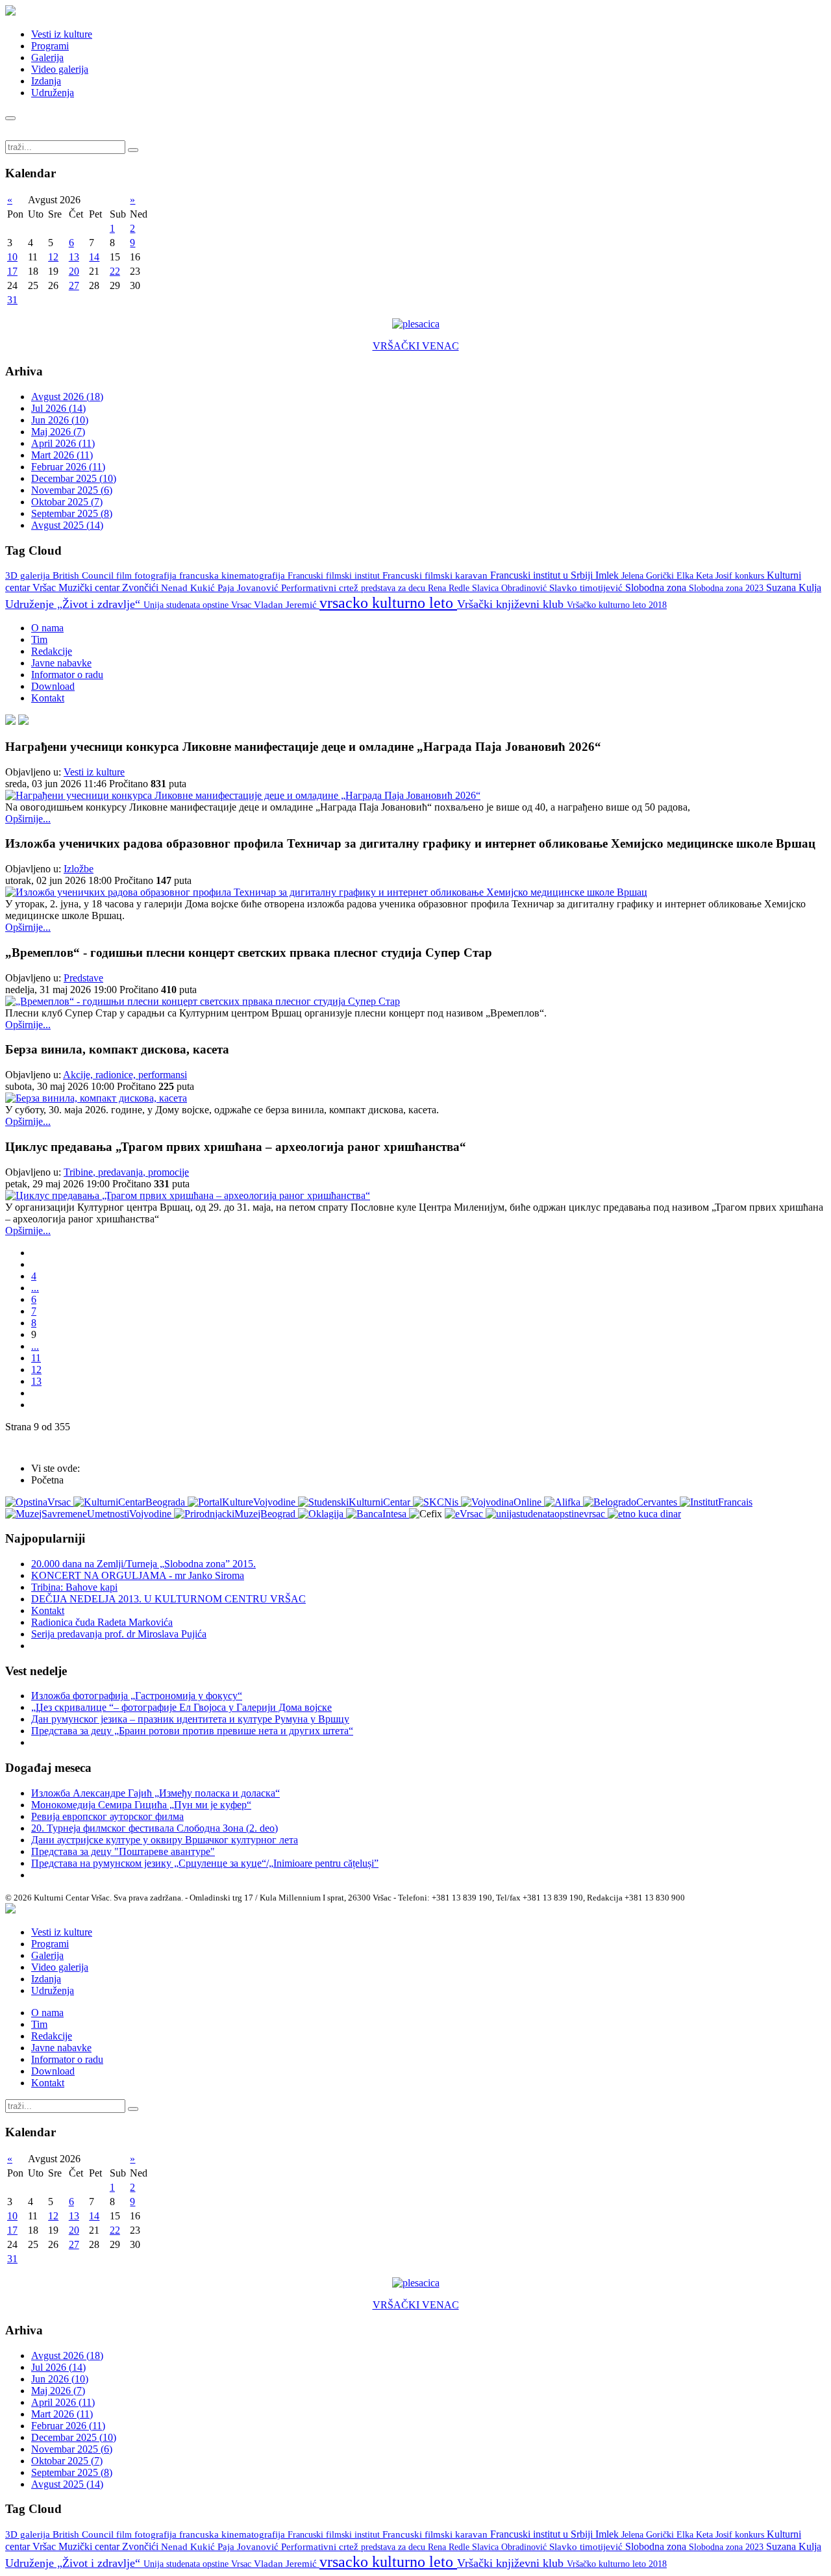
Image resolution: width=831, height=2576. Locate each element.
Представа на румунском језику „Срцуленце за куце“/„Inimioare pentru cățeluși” (205, 1863)
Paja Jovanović (249, 588)
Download (53, 686)
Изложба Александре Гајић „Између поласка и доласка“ (155, 1793)
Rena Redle (450, 588)
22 (115, 271)
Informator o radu (67, 675)
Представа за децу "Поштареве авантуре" (123, 1851)
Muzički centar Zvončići (110, 587)
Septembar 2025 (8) (72, 513)
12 (53, 257)
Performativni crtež (321, 588)
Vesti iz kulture (62, 34)
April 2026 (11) (63, 443)
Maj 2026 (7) (58, 432)
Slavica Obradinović (511, 588)
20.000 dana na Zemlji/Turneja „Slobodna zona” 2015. (143, 1564)
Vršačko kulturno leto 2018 (617, 605)
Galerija (47, 57)
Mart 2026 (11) (62, 455)
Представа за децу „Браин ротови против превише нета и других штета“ (192, 1731)
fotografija (157, 575)
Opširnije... (28, 819)
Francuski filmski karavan (436, 575)
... (35, 1288)
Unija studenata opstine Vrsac (199, 605)
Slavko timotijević (587, 588)
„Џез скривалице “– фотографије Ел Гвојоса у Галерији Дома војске (181, 1707)
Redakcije (52, 651)
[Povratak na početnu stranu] (10, 1910)
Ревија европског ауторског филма (107, 1816)
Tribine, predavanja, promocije (126, 1172)
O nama (47, 628)
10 (12, 257)
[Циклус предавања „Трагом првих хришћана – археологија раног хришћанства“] (188, 1195)
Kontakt (48, 698)
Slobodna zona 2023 (727, 588)
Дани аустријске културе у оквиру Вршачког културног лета (165, 1840)
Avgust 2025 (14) (67, 525)
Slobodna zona (657, 587)
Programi (50, 46)
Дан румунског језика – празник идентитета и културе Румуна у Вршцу (190, 1719)
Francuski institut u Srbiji (543, 575)
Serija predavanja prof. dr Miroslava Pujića (119, 1634)
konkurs (751, 575)
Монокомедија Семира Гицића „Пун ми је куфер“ (141, 1805)
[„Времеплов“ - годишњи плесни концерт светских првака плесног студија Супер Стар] (203, 1001)
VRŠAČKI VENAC (416, 346)
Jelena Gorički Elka (659, 576)
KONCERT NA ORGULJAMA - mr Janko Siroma (138, 1575)
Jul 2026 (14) (58, 408)
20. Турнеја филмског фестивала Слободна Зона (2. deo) (155, 1828)
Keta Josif (715, 575)
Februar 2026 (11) (68, 467)
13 (74, 257)
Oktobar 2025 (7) (67, 502)
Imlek (608, 575)
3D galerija (29, 575)
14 (94, 257)
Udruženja (53, 93)
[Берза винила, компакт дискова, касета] (96, 1098)
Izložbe (79, 869)
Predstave (83, 978)
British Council (84, 575)
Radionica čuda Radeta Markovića (102, 1622)
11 (36, 1358)
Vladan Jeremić (287, 605)
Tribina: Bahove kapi (74, 1587)
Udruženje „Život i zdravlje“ (74, 604)
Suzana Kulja (794, 587)
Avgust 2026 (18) (67, 397)
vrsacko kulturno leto (388, 603)
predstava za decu (394, 588)
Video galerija (60, 69)
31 (12, 300)
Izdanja (46, 81)
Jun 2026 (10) (60, 420)
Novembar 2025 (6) (72, 490)
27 (74, 285)
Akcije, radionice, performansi (125, 1075)
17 (12, 271)
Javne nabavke (61, 663)
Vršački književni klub (512, 604)
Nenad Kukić (189, 588)
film (125, 576)
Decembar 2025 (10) (74, 478)
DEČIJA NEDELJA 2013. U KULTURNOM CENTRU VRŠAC (168, 1599)
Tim (39, 639)
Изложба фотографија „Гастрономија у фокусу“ (137, 1696)
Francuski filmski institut (335, 575)
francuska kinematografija (233, 575)
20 (74, 271)
